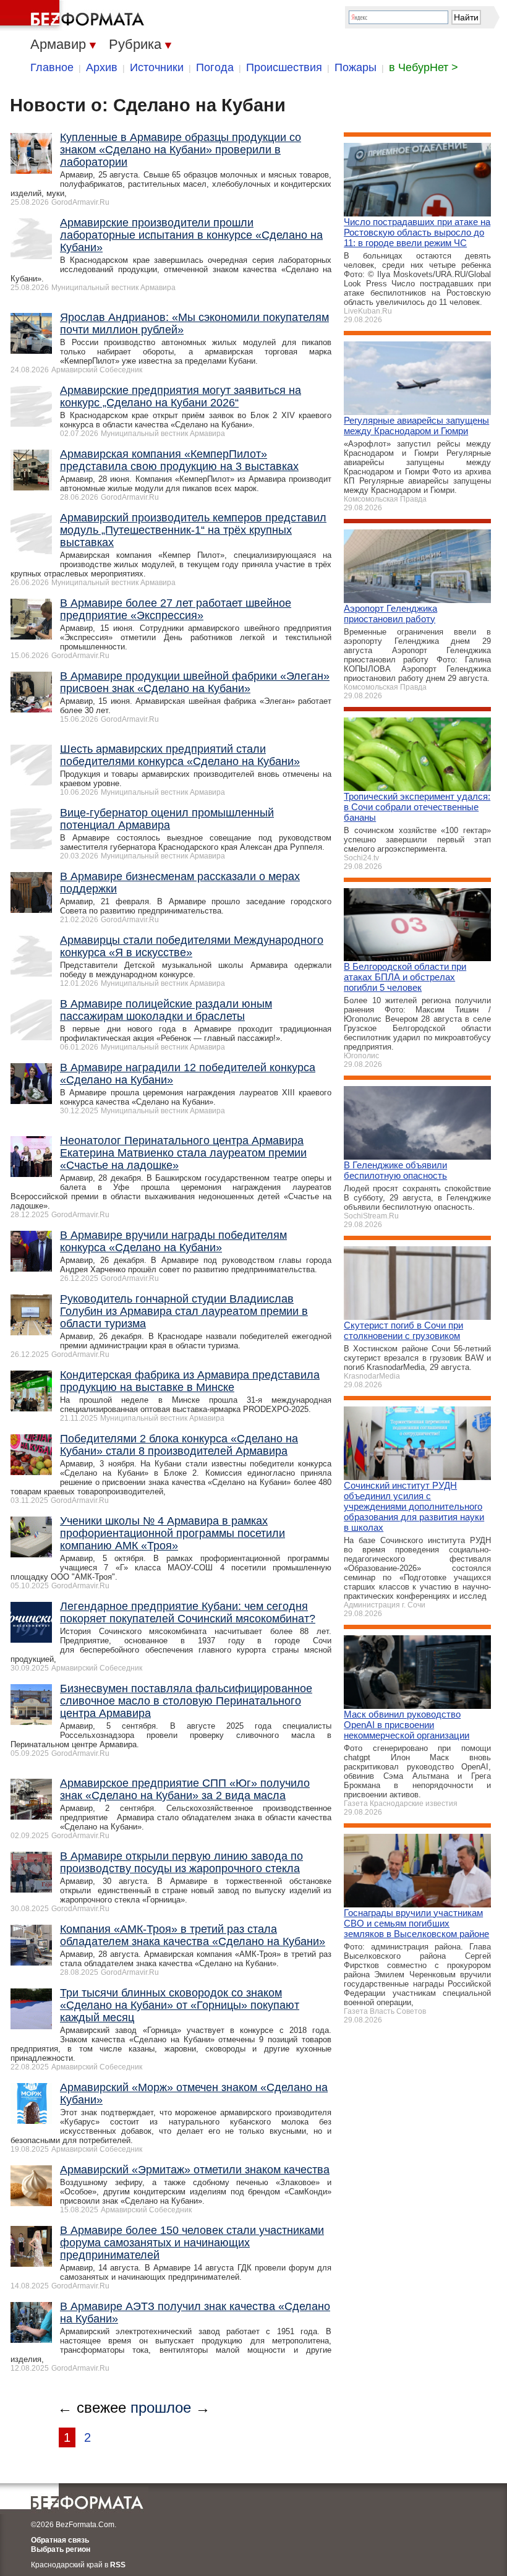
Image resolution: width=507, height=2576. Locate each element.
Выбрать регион (61, 2549)
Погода (215, 67)
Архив (102, 67)
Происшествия (284, 67)
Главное (52, 67)
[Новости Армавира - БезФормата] (74, 15)
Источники (157, 67)
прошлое (161, 2407)
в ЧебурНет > (424, 67)
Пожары (356, 67)
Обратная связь (60, 2540)
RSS (118, 2565)
